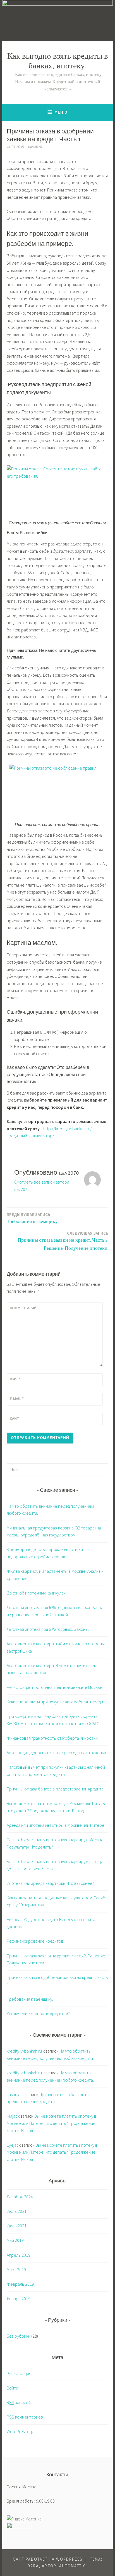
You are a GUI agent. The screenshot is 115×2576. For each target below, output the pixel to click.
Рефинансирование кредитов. (35, 1941)
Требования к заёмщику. (33, 1218)
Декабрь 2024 (20, 2197)
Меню (61, 112)
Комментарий (23, 1308)
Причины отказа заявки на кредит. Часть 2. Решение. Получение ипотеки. (63, 1241)
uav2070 (35, 147)
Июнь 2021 (17, 2226)
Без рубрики (19, 2336)
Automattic (73, 2566)
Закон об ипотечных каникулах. (37, 1593)
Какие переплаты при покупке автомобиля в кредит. (56, 1702)
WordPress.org (20, 2431)
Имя (15, 1379)
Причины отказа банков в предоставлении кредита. (56, 1789)
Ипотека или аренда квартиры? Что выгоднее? (50, 1883)
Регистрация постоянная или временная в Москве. (55, 1687)
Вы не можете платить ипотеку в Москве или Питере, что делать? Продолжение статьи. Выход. (51, 2123)
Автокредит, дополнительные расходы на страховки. (57, 1753)
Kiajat (12, 2116)
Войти (12, 2388)
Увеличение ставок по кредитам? (38, 2014)
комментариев (25, 2417)
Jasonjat (14, 2094)
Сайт (15, 1418)
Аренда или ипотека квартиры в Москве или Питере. (56, 1825)
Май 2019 (15, 2240)
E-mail (17, 1399)
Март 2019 (16, 2269)
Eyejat (12, 2145)
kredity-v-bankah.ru (24, 2051)
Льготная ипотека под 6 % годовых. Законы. (48, 1629)
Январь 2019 (19, 2299)
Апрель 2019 (19, 2255)
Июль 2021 (17, 2211)
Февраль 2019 (20, 2284)
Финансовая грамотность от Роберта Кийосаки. (53, 1738)
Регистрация (19, 2373)
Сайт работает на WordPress (48, 2559)
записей (19, 2402)
